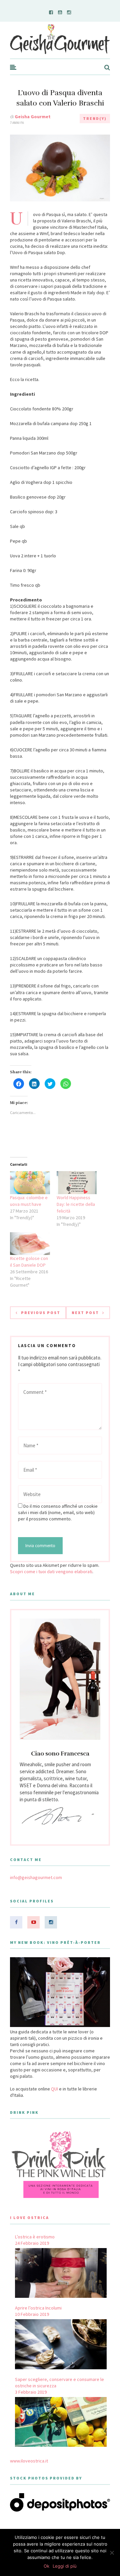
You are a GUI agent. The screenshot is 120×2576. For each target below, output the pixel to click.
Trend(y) (95, 118)
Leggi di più (65, 2566)
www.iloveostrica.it (29, 2461)
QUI (54, 2089)
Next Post (85, 1313)
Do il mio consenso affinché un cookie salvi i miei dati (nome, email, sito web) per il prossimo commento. (58, 1512)
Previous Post (41, 1313)
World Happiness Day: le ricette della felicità (76, 1204)
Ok (46, 2566)
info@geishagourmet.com (36, 1877)
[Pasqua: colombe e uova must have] (30, 1183)
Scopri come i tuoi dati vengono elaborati (51, 1572)
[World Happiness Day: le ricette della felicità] (77, 1183)
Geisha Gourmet (33, 117)
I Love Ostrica (29, 2218)
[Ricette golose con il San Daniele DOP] (30, 1244)
